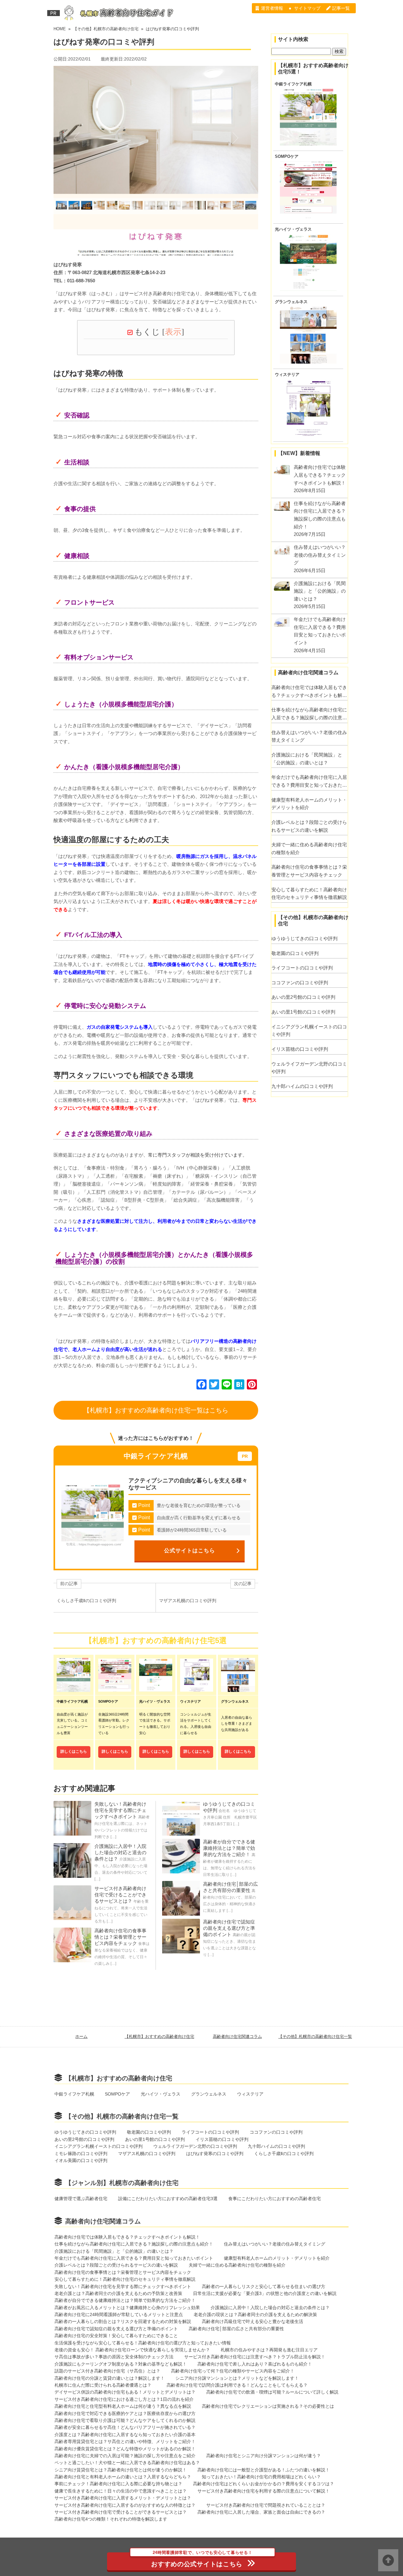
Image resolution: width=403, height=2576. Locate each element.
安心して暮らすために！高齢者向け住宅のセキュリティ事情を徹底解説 (309, 894)
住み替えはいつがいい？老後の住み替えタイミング (309, 736)
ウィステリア (287, 375)
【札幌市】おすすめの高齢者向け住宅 (159, 2036)
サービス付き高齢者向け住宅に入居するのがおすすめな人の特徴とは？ (125, 2505)
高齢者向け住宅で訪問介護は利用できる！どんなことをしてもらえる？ (237, 2385)
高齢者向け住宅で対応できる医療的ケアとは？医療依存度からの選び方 (125, 2413)
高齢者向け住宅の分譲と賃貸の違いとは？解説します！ (110, 2378)
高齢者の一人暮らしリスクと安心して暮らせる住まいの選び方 (264, 2286)
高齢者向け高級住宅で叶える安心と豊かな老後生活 (253, 2321)
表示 (173, 332)
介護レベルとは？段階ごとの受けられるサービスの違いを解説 (309, 826)
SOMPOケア (287, 157)
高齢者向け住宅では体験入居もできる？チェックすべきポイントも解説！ (309, 692)
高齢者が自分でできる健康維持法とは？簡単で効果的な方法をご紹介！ (229, 1848)
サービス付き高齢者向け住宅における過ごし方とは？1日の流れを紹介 (124, 2399)
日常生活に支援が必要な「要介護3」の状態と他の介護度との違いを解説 (265, 2293)
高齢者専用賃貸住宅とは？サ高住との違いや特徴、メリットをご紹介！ (125, 2441)
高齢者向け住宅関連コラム (237, 2036)
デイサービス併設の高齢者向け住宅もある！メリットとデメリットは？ (125, 2392)
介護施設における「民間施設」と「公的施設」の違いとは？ (307, 759)
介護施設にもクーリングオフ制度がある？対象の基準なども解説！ (121, 2364)
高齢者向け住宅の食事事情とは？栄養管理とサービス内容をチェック (120, 1937)
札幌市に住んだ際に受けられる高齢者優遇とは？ (105, 2385)
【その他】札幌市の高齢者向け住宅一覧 (315, 2036)
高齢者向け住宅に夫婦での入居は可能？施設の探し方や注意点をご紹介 (125, 2456)
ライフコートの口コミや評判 (302, 968)
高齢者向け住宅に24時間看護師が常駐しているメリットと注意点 (119, 2314)
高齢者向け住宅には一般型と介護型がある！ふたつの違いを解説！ (264, 2470)
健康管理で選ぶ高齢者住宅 (81, 2199)
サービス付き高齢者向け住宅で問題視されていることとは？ (266, 2505)
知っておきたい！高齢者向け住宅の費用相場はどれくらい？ (261, 2477)
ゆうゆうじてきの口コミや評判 (304, 938)
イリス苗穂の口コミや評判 (300, 1049)
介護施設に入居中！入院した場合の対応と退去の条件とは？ (120, 1852)
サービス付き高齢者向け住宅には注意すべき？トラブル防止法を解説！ (255, 2357)
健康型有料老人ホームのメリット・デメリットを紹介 (309, 804)
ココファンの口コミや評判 (300, 983)
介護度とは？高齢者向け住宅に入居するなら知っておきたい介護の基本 (129, 2435)
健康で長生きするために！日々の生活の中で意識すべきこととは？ (121, 2491)
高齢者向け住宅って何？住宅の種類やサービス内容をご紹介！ (233, 2371)
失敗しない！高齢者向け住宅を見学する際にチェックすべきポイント (120, 1810)
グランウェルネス (291, 302)
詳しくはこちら (74, 1751)
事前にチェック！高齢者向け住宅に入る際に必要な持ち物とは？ (118, 2484)
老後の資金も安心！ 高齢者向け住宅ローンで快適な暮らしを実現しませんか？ (132, 2350)
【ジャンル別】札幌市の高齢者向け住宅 (122, 2183)
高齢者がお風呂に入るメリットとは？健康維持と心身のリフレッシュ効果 (127, 2308)
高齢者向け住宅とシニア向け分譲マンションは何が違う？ (264, 2456)
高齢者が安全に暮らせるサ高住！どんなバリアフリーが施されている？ (125, 2427)
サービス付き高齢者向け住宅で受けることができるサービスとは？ (120, 1895)
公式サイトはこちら (190, 1550)
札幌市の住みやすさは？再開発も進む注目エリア (269, 2350)
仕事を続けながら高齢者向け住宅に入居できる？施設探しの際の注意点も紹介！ (309, 714)
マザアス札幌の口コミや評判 (147, 2153)
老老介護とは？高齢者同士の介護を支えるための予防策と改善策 (118, 2293)
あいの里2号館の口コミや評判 (303, 997)
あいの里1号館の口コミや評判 (303, 1012)
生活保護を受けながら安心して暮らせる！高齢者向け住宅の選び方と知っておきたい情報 (143, 2343)
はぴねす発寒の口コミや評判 (215, 2153)
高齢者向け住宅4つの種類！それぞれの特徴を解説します (111, 2519)
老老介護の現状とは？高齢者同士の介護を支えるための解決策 (255, 2314)
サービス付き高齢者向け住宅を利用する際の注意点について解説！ (264, 2491)
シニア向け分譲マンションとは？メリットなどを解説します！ (237, 2378)
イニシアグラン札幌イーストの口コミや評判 (309, 1031)
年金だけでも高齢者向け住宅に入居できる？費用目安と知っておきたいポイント (309, 782)
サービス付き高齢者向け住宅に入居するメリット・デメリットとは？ (123, 2498)
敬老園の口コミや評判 (295, 953)
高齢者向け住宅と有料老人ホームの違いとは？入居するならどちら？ (123, 2477)
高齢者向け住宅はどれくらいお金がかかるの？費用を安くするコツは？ (264, 2484)
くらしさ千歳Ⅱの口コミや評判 (284, 2153)
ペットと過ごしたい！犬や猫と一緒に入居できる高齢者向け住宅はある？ (127, 2463)
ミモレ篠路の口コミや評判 (81, 2153)
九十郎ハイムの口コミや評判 (302, 1086)
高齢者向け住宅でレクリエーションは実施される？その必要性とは (268, 2406)
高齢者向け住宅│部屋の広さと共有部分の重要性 (236, 2329)
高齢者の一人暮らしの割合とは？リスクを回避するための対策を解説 (123, 2321)
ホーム (81, 2036)
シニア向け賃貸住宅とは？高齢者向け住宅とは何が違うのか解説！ (121, 2470)
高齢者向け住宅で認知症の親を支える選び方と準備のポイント (229, 1928)
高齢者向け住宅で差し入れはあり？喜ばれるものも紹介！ (255, 2364)
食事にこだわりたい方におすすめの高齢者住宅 (275, 2199)
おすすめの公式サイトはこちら (202, 2560)
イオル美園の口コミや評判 (81, 2160)
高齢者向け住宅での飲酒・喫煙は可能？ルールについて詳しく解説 (272, 2392)
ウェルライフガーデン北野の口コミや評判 (309, 1068)
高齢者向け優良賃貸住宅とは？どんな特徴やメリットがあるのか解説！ (125, 2449)
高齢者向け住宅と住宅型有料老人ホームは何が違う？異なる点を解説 (123, 2406)
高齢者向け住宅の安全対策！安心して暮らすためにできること (116, 2336)
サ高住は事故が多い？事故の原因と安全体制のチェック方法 (114, 2357)
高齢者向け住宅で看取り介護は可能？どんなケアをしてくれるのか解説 (125, 2420)
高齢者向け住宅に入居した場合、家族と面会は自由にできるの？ (261, 2512)
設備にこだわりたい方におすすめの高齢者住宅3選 (168, 2199)
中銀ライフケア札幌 (293, 84)
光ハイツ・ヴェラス (293, 229)
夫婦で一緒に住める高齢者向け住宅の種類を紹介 (309, 848)
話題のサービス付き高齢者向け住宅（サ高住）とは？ (107, 2371)
